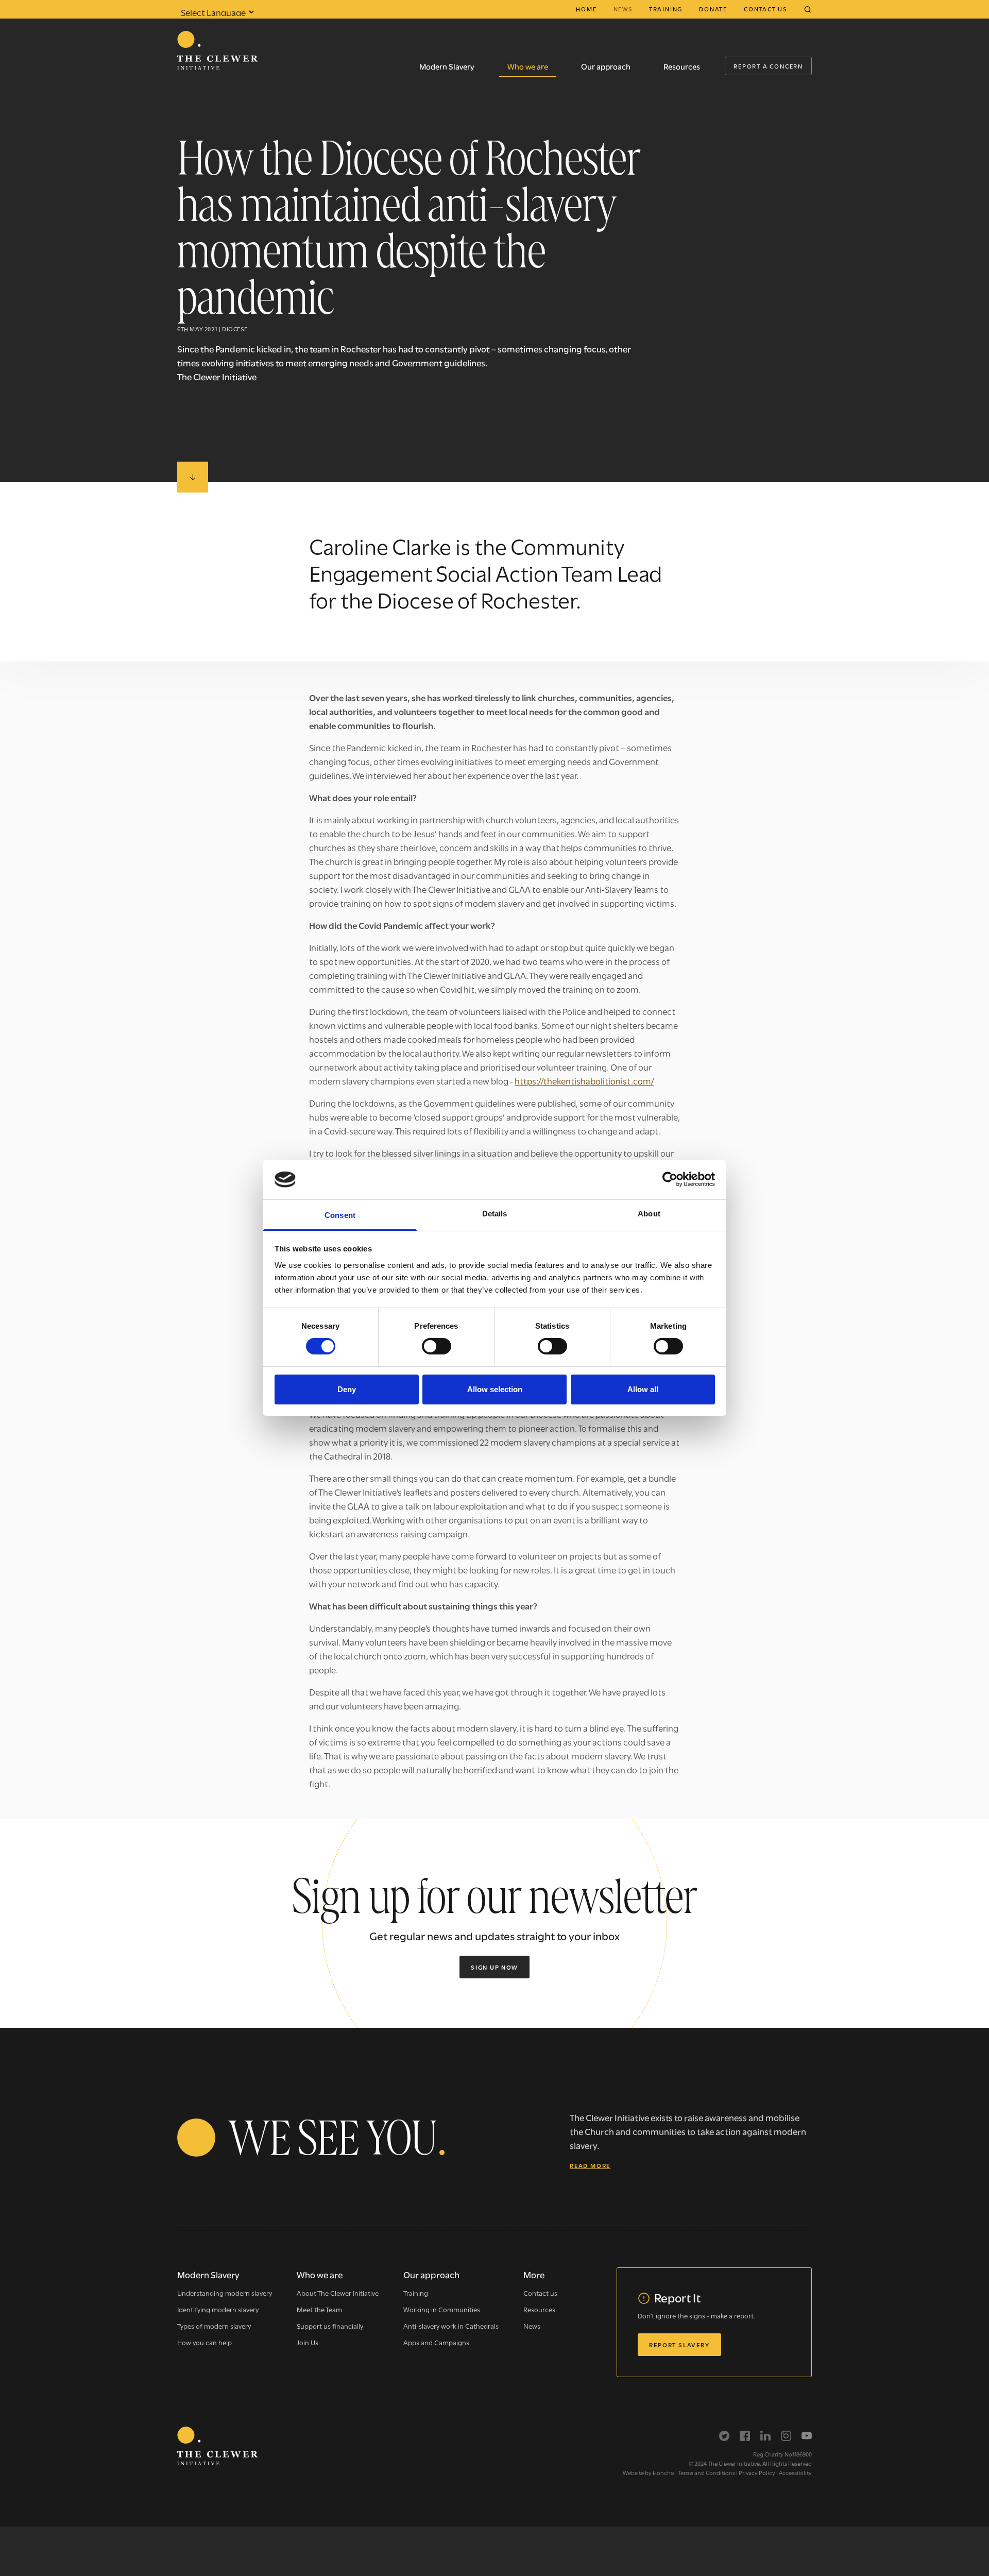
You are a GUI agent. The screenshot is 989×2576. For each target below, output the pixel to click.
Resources (682, 66)
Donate (713, 9)
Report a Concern (768, 66)
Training (666, 9)
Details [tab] (495, 1214)
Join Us (308, 2342)
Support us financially (330, 2326)
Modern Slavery (447, 66)
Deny (347, 1389)
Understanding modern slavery (225, 2293)
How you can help (204, 2342)
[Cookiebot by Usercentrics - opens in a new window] (670, 1179)
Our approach (606, 66)
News (623, 9)
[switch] (437, 1346)
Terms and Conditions (706, 2472)
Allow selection (495, 1389)
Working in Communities (442, 2309)
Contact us (765, 9)
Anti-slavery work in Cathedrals (451, 2326)
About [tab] (649, 1214)
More (534, 2274)
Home (586, 9)
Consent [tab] (340, 1215)
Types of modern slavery (214, 2326)
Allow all (643, 1389)
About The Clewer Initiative (338, 2293)
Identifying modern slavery (218, 2309)
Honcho (663, 2472)
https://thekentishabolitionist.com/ (584, 1081)
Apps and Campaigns (436, 2342)
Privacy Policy (757, 2472)
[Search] (808, 9)
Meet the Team (319, 2309)
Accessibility (795, 2472)
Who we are (528, 66)
